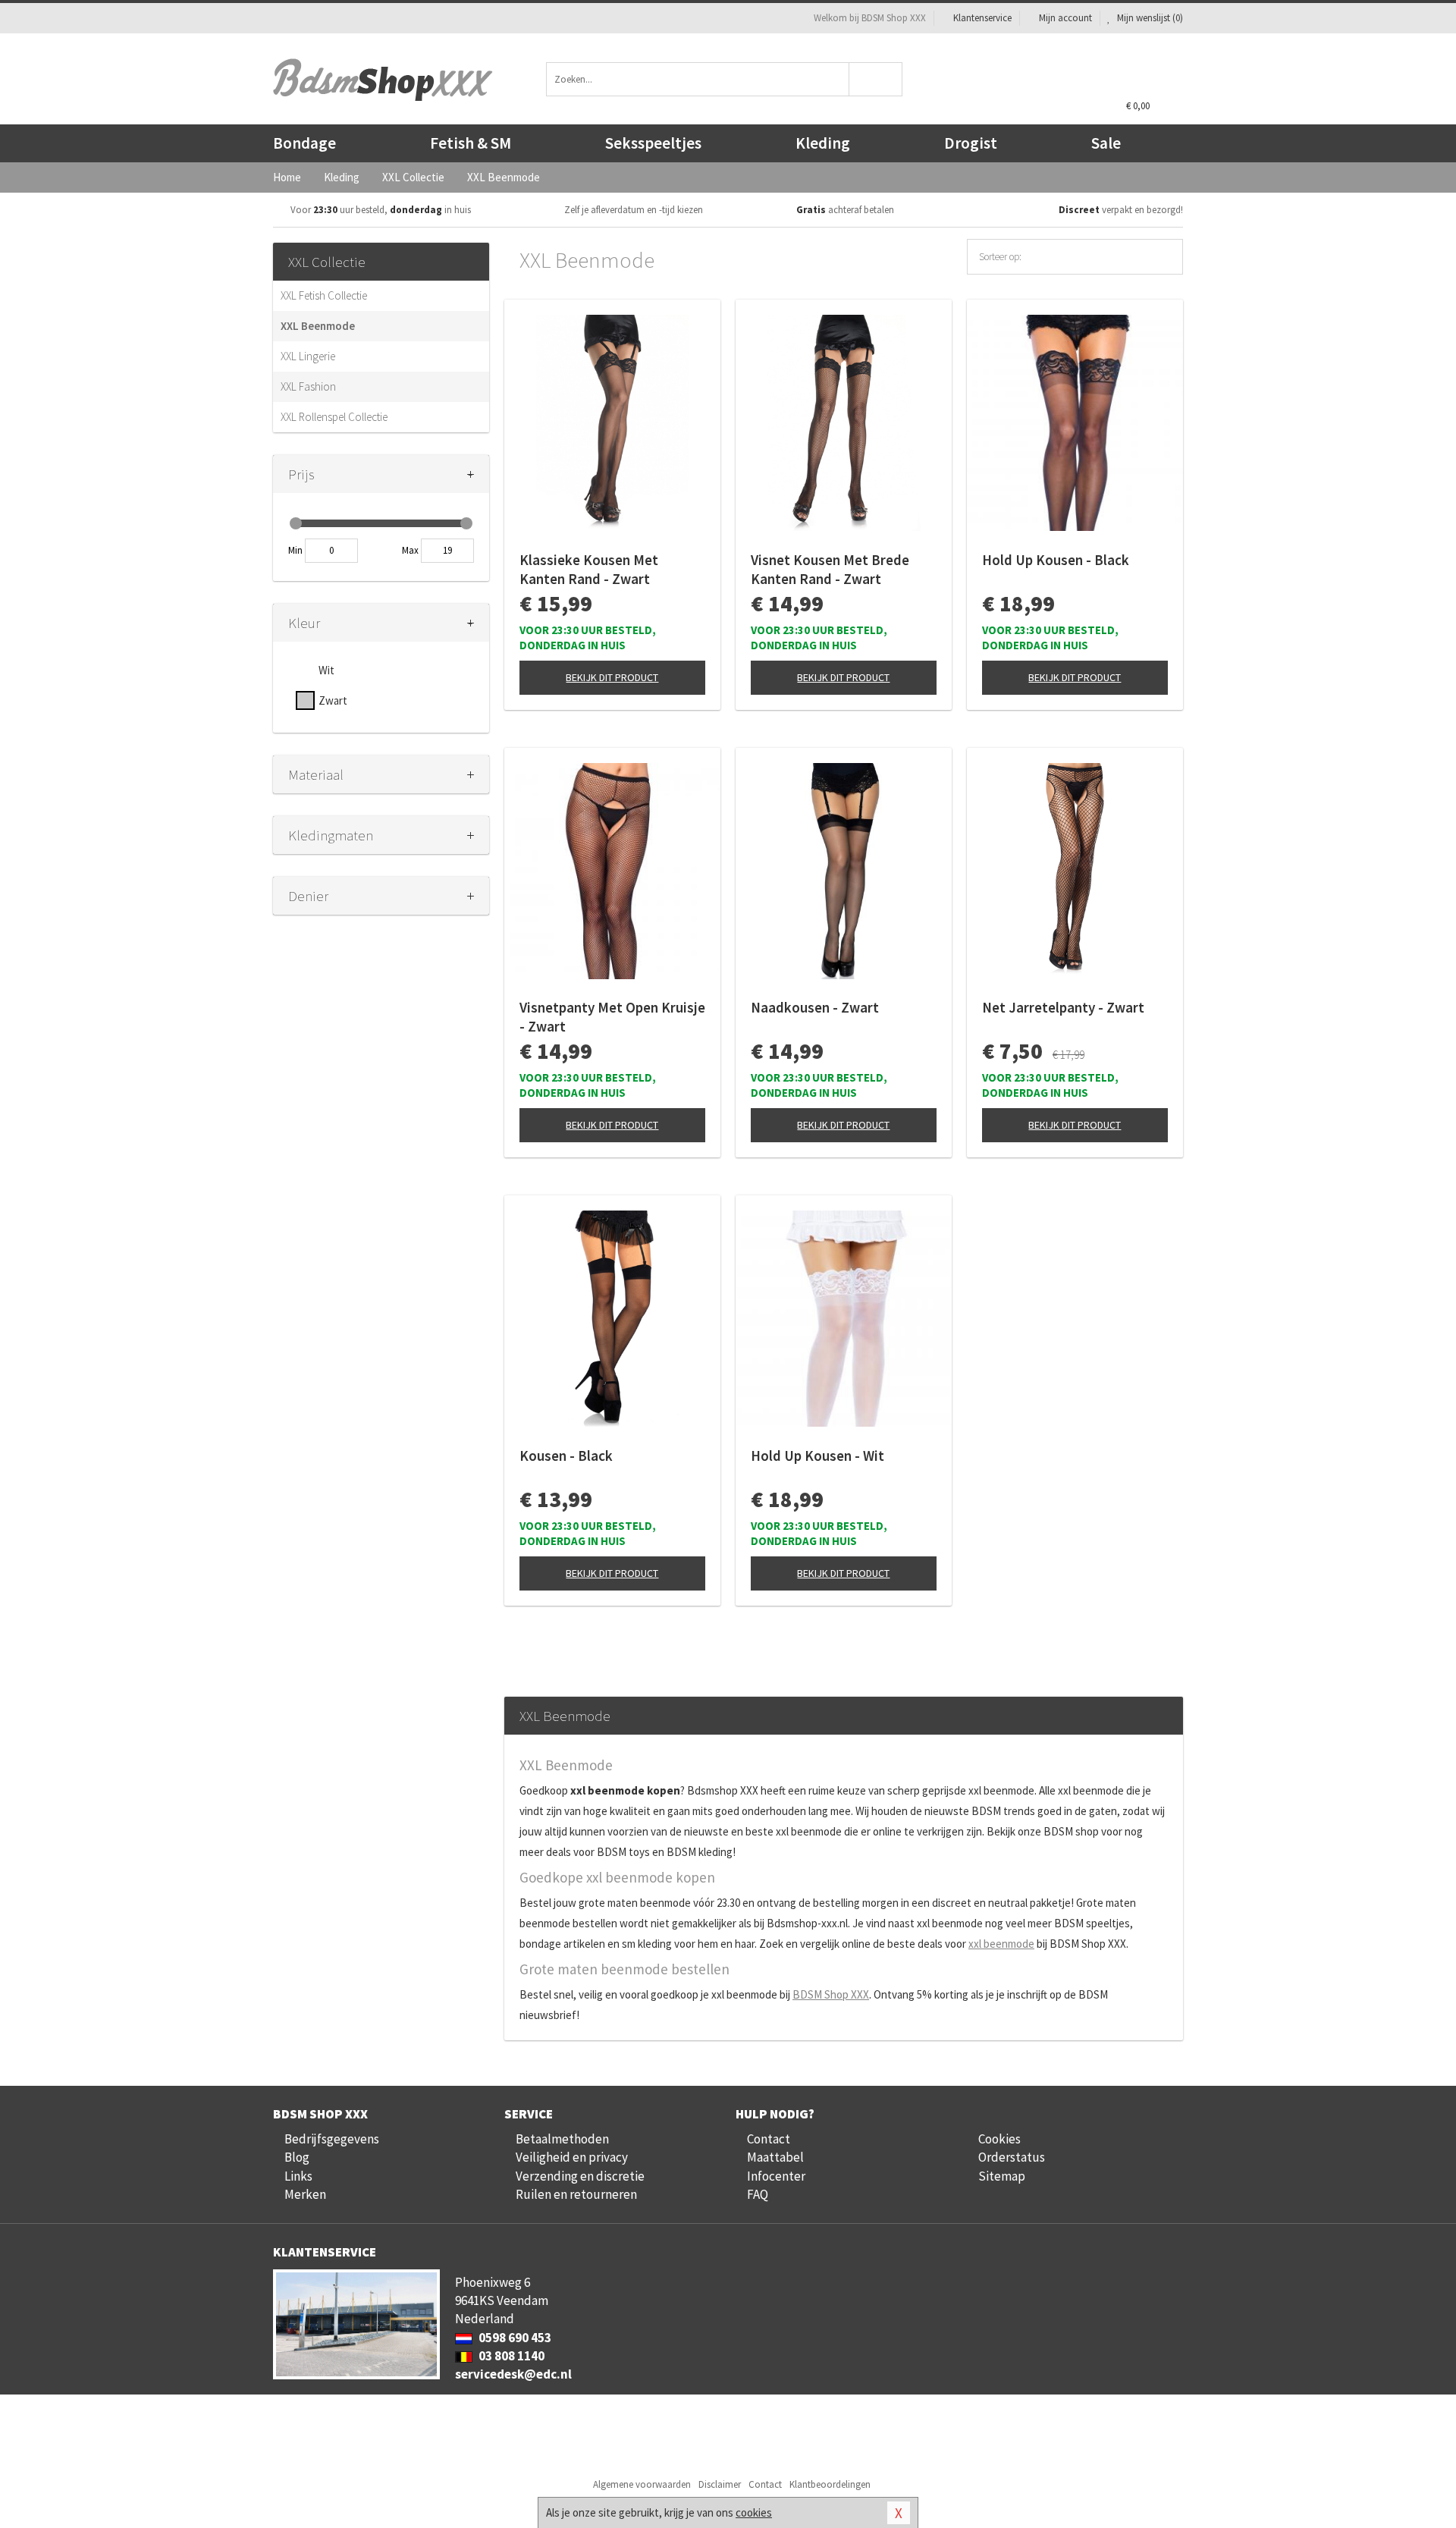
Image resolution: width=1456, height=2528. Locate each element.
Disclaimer (720, 2484)
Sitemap (1002, 2176)
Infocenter (776, 2176)
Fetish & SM (471, 143)
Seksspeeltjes (653, 143)
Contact (769, 2139)
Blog (297, 2157)
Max (410, 550)
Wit (326, 670)
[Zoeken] (876, 79)
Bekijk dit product (612, 677)
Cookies (999, 2139)
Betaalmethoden (562, 2139)
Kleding (823, 143)
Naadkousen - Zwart (815, 1007)
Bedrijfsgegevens (332, 2139)
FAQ (758, 2194)
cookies (754, 2512)
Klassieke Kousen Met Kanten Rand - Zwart (589, 569)
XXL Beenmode (318, 326)
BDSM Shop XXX (831, 1994)
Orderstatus (1012, 2157)
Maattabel (775, 2157)
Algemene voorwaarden (642, 2484)
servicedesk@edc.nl (513, 2374)
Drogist (971, 143)
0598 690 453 (514, 2338)
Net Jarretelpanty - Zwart (1063, 1007)
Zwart (333, 700)
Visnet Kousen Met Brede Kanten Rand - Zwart (830, 569)
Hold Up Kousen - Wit (817, 1456)
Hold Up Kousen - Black (1056, 560)
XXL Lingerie (308, 356)
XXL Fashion (308, 386)
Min (295, 550)
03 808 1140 (510, 2356)
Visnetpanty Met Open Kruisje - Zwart (612, 1017)
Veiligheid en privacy (572, 2157)
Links (298, 2176)
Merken (305, 2194)
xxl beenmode (1001, 1944)
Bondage (304, 143)
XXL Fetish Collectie (324, 295)
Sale (1106, 143)
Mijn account (1065, 18)
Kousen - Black (566, 1456)
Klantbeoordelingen (830, 2484)
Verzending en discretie (580, 2176)
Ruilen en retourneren (576, 2194)
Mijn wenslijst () (1149, 18)
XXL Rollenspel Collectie (334, 417)
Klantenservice (982, 18)
